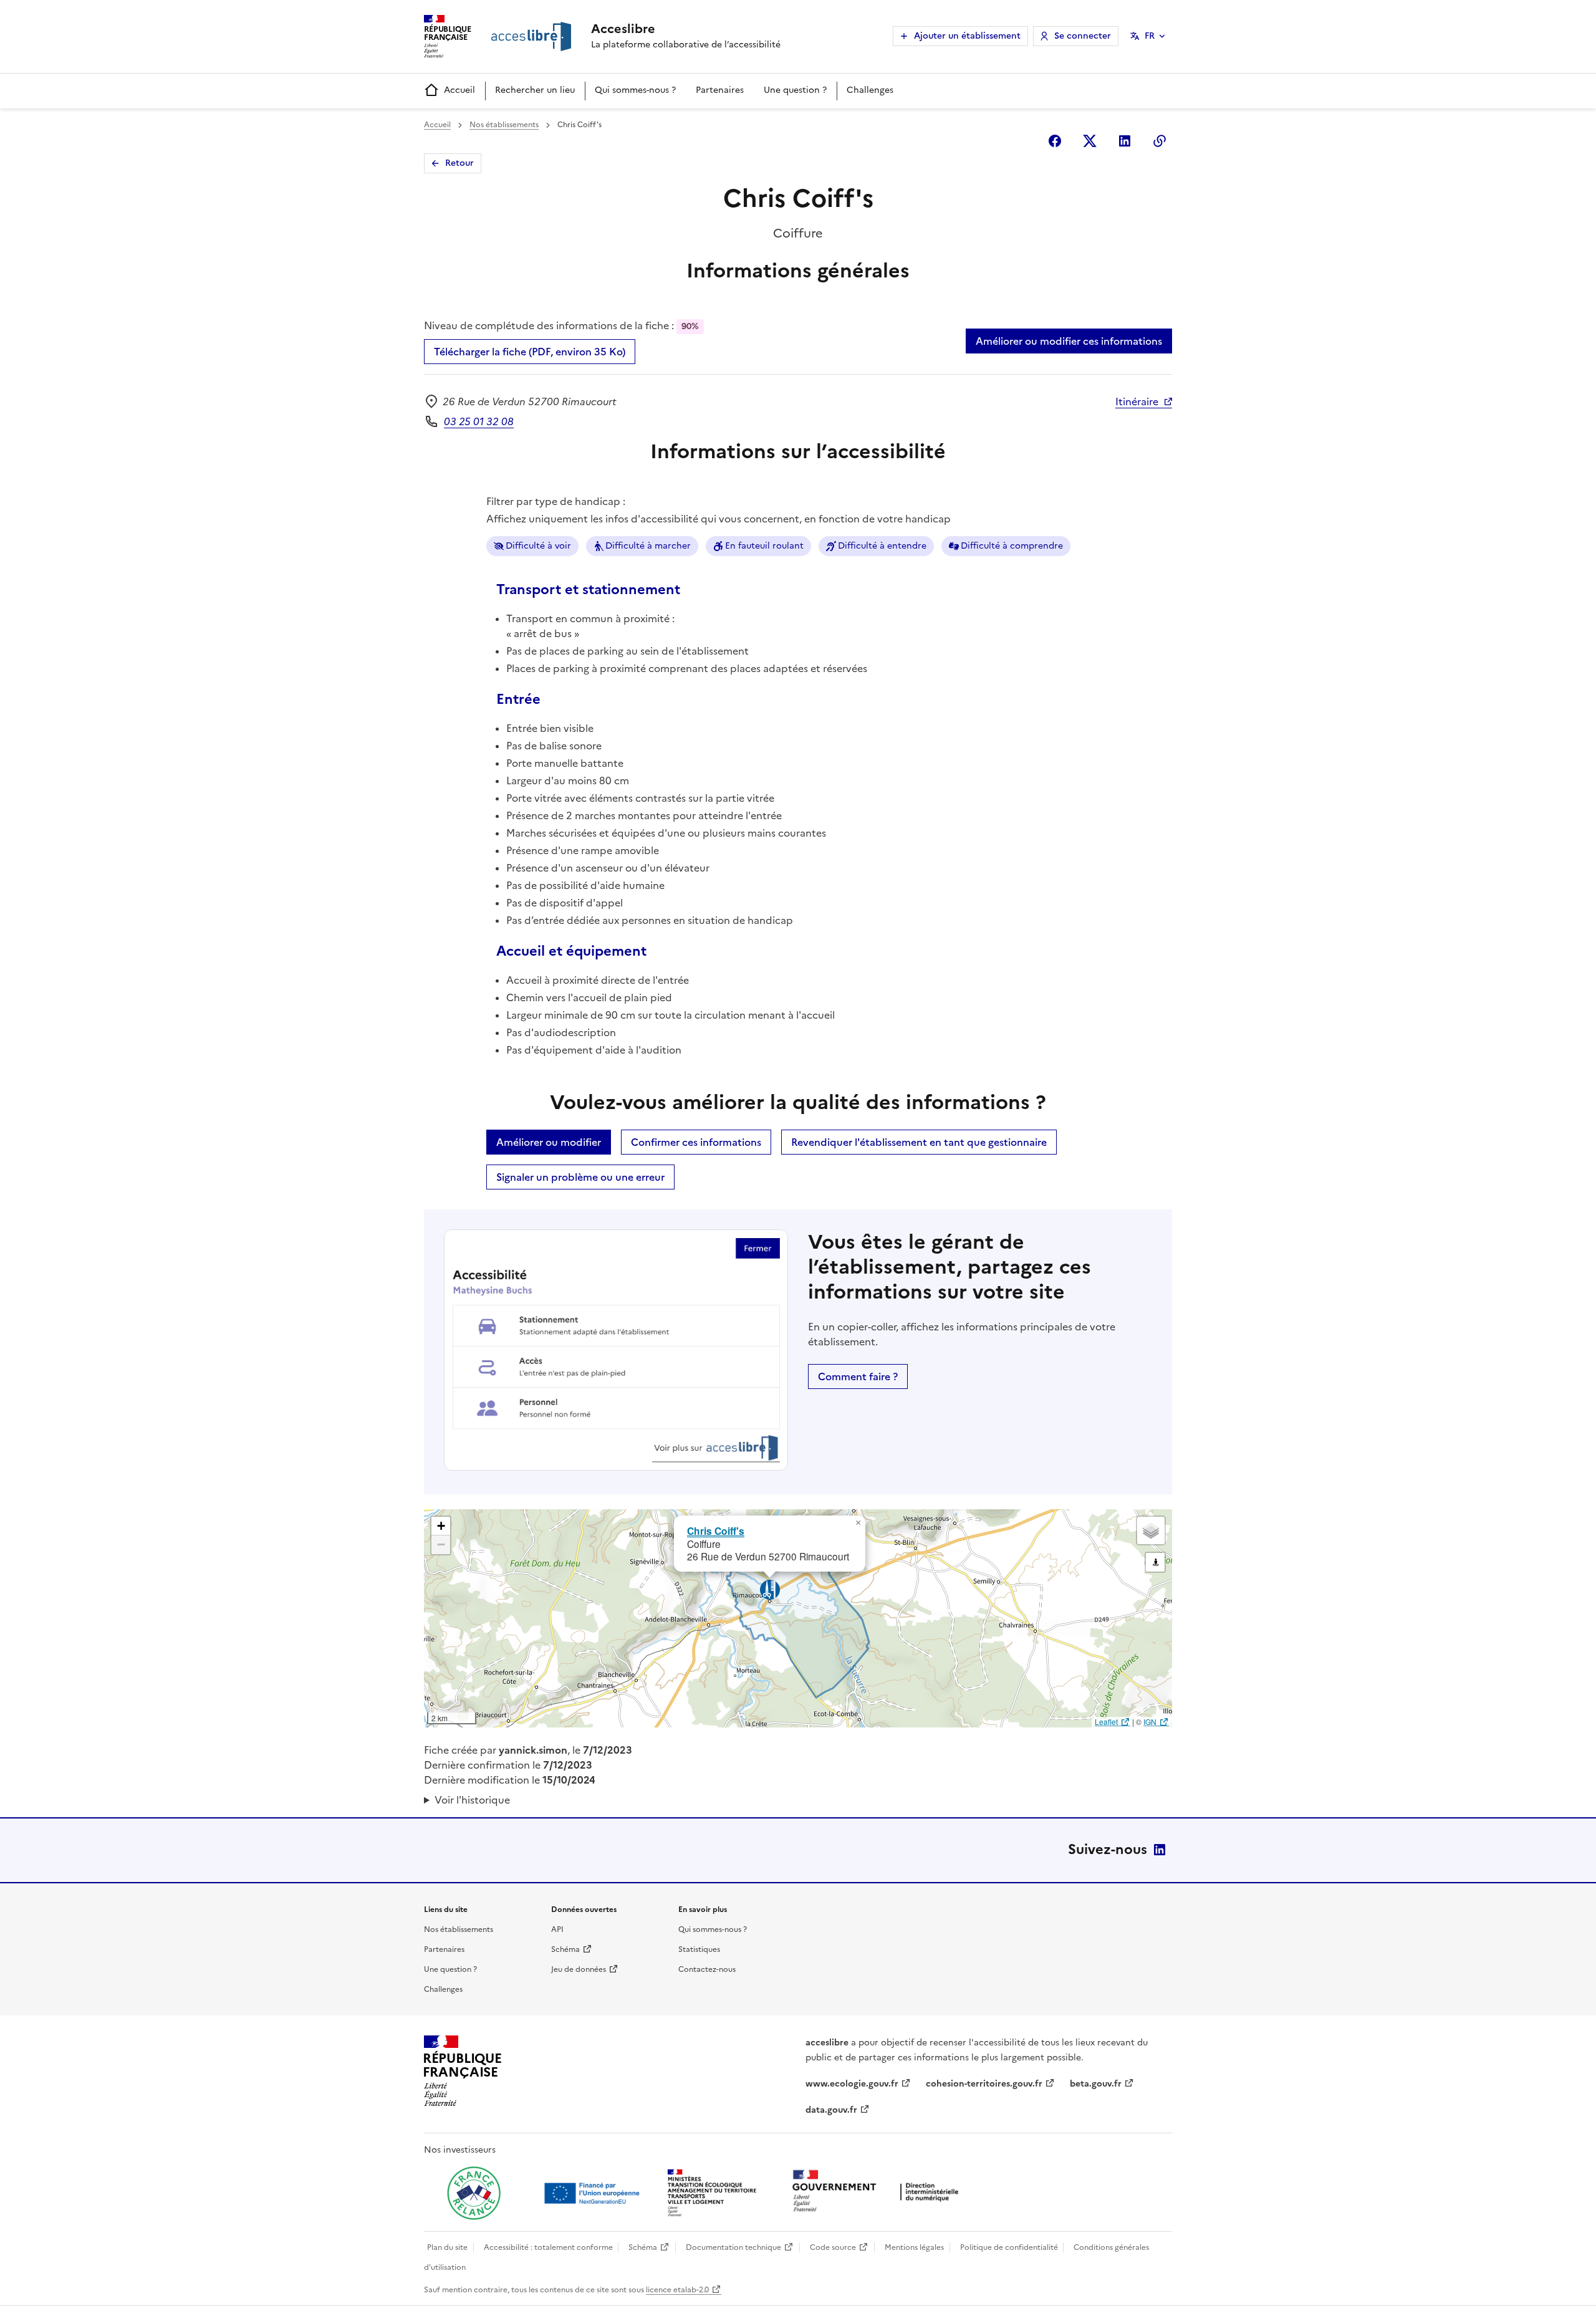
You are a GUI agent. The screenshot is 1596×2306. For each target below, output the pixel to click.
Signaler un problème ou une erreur (580, 1177)
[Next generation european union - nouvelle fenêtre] (594, 2193)
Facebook (1055, 141)
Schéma (565, 1949)
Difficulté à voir (538, 546)
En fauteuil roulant (764, 546)
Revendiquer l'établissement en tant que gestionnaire (919, 1142)
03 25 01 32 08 (479, 421)
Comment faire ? (858, 1376)
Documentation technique (733, 2247)
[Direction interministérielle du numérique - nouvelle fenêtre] (878, 2192)
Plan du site (447, 2247)
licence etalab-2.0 (677, 2290)
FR (1150, 36)
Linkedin (1125, 141)
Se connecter (1083, 36)
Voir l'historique (472, 1800)
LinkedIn (1160, 1850)
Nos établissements (504, 125)
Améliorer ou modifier (549, 1142)
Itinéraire (1137, 401)
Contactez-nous (707, 1969)
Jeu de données (579, 1969)
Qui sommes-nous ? (635, 90)
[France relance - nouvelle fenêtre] (474, 2193)
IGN (1150, 1722)
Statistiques (699, 1949)
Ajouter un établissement (967, 36)
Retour (459, 163)
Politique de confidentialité (1009, 2247)
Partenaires (720, 90)
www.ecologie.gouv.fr (852, 2084)
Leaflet (1106, 1722)
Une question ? (795, 90)
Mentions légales (914, 2247)
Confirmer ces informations (696, 1142)
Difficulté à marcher (648, 546)
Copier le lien (1160, 141)
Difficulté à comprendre (1012, 546)
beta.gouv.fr (1096, 2084)
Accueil (459, 90)
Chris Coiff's (716, 1531)
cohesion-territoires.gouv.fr (984, 2084)
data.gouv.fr (831, 2110)
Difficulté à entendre (882, 546)
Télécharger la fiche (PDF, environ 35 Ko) (530, 352)
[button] (858, 1523)
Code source (833, 2247)
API (557, 1929)
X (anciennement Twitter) (1090, 141)
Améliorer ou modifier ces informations (1069, 341)
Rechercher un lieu (535, 90)
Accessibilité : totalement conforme (548, 2247)
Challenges (870, 90)
